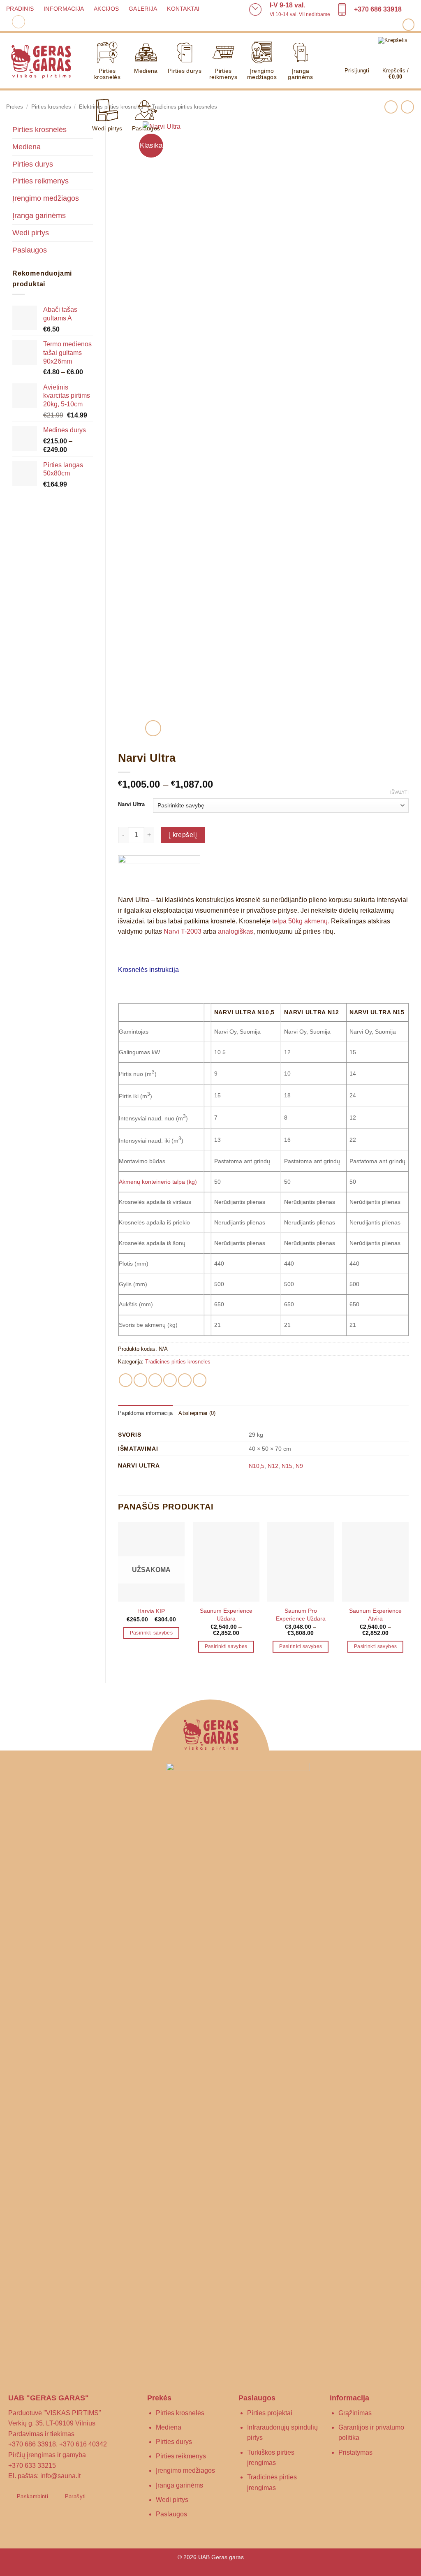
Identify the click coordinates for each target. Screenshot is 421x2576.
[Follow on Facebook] (408, 24)
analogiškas (236, 931)
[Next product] (391, 107)
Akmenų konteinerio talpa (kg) (158, 1182)
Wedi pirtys (107, 128)
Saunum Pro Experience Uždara (301, 1615)
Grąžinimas (355, 2413)
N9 (299, 1466)
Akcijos (106, 9)
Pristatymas (355, 2452)
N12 (273, 1466)
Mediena (146, 71)
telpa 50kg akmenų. (301, 921)
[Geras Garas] (41, 61)
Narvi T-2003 (183, 931)
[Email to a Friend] (155, 1380)
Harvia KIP (151, 1611)
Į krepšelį (183, 835)
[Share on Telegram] (200, 1380)
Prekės (15, 107)
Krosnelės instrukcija (148, 970)
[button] (19, 22)
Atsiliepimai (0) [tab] (197, 1413)
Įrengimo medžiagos (262, 74)
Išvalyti (399, 792)
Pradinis (20, 9)
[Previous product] (407, 107)
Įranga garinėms (300, 74)
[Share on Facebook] (126, 1380)
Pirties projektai (270, 2413)
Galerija (143, 9)
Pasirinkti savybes (151, 1633)
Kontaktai (183, 9)
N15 (287, 1466)
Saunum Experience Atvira (375, 1615)
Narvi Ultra (131, 805)
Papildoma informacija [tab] (145, 1413)
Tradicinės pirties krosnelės (178, 1362)
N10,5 (257, 1466)
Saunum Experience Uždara (226, 1615)
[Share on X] (140, 1380)
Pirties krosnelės (107, 74)
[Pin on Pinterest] (170, 1380)
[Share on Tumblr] (185, 1380)
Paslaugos (146, 128)
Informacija (64, 9)
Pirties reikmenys (223, 74)
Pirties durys (185, 71)
